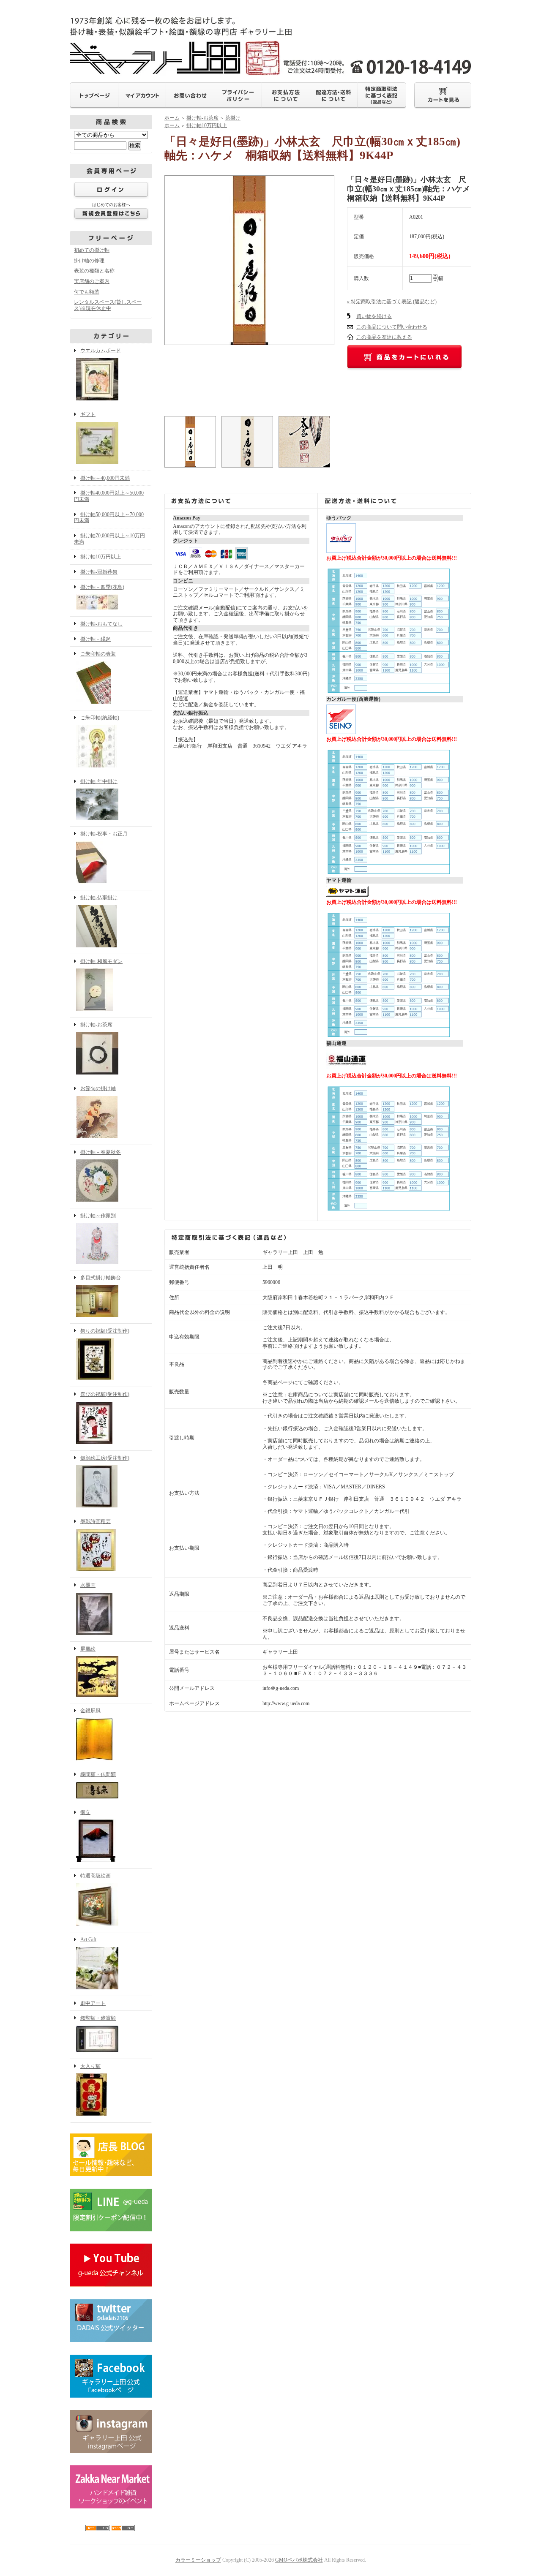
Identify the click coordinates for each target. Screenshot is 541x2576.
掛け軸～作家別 (98, 1216)
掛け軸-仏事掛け (99, 898)
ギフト (88, 414)
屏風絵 (88, 1649)
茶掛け (233, 118)
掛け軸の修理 (89, 261)
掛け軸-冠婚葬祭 (99, 572)
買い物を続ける (374, 316)
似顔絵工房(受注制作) (105, 1458)
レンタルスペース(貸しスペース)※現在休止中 (108, 305)
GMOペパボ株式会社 (299, 2560)
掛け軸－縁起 (96, 639)
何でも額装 (87, 292)
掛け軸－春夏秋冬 (101, 1152)
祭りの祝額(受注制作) (105, 1331)
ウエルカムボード (101, 351)
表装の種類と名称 (94, 271)
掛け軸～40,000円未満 (105, 478)
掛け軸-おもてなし (101, 624)
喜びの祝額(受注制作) (105, 1394)
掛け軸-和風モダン (101, 961)
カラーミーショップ (198, 2560)
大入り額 (90, 2066)
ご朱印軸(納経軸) (100, 718)
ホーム (172, 118)
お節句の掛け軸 (98, 1088)
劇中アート (93, 2003)
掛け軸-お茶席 (96, 1025)
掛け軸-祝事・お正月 (104, 834)
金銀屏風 (90, 1711)
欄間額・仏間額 (98, 1774)
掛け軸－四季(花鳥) (102, 587)
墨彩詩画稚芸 (96, 1521)
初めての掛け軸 (92, 250)
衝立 (85, 1812)
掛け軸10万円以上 (101, 557)
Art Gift (88, 1939)
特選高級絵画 (96, 1876)
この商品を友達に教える (384, 337)
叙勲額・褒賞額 (98, 2018)
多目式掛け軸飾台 (101, 1278)
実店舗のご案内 (92, 281)
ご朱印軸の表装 (98, 654)
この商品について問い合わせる (392, 327)
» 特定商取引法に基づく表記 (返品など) (392, 302)
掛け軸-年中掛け (99, 781)
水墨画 (88, 1585)
